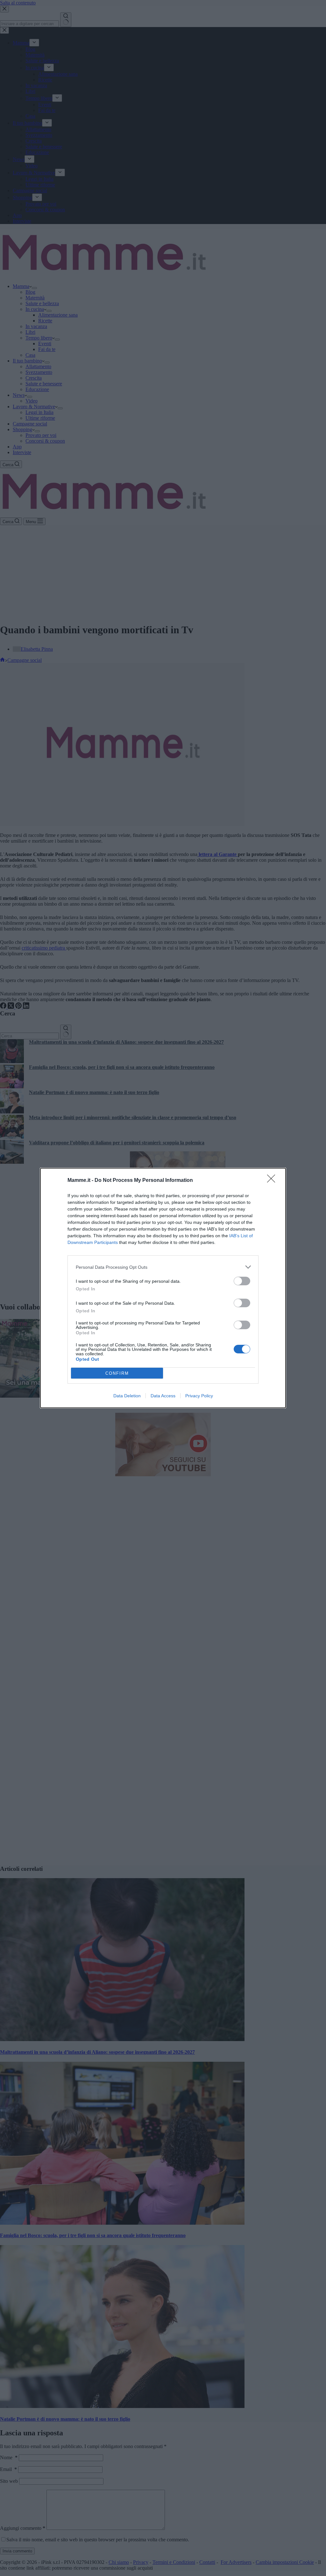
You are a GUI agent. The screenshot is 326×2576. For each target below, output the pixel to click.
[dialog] (163, 1288)
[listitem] (163, 1267)
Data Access (163, 1396)
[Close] (273, 1181)
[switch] (242, 1281)
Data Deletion (127, 1396)
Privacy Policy (199, 1396)
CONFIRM (117, 1373)
